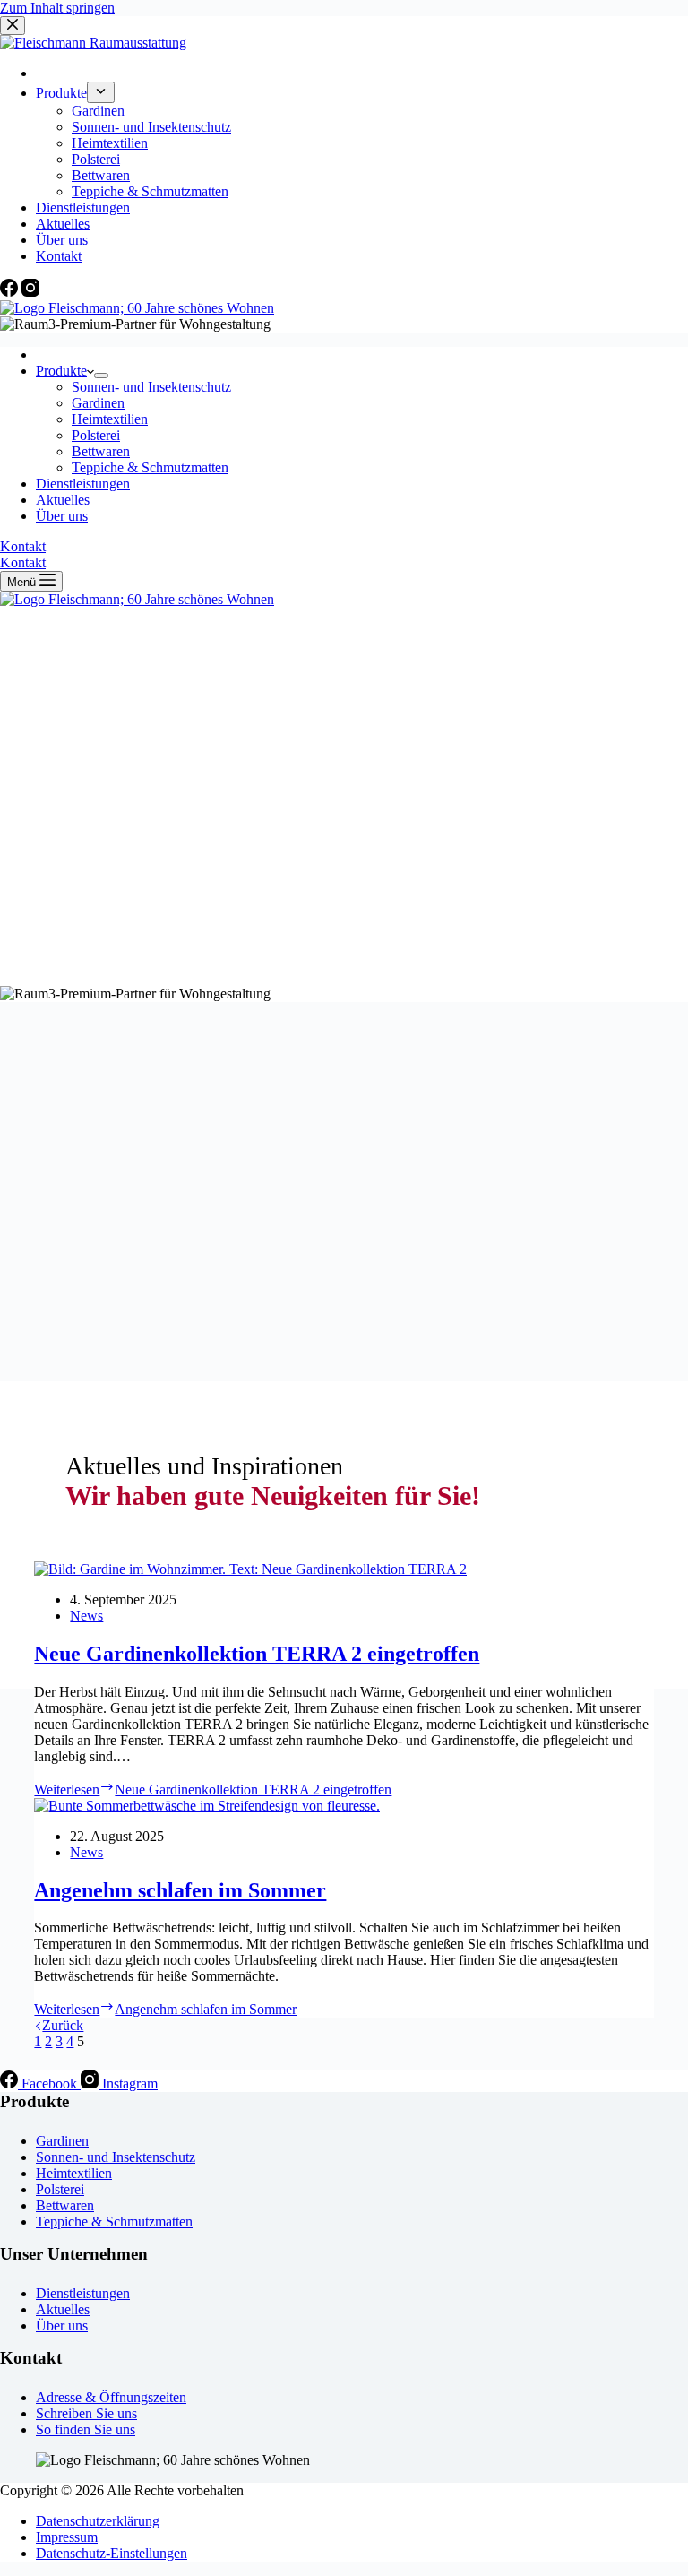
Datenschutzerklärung (98, 2521)
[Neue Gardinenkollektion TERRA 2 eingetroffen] (250, 1569)
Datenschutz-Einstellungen (112, 2553)
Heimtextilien (110, 419)
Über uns (62, 516)
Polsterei (96, 435)
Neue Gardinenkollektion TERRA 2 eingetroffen (257, 1654)
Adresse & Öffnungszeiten (111, 2397)
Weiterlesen (213, 1789)
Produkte (61, 371)
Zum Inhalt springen (57, 8)
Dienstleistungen (83, 484)
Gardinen (98, 403)
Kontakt (23, 546)
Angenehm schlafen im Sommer (180, 1890)
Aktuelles (63, 500)
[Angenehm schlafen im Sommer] (207, 1806)
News (86, 1616)
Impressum (67, 2537)
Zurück (63, 2025)
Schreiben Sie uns (86, 2413)
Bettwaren (101, 451)
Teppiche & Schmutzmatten (150, 467)
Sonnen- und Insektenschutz (151, 387)
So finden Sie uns (86, 2429)
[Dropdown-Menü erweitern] (101, 376)
